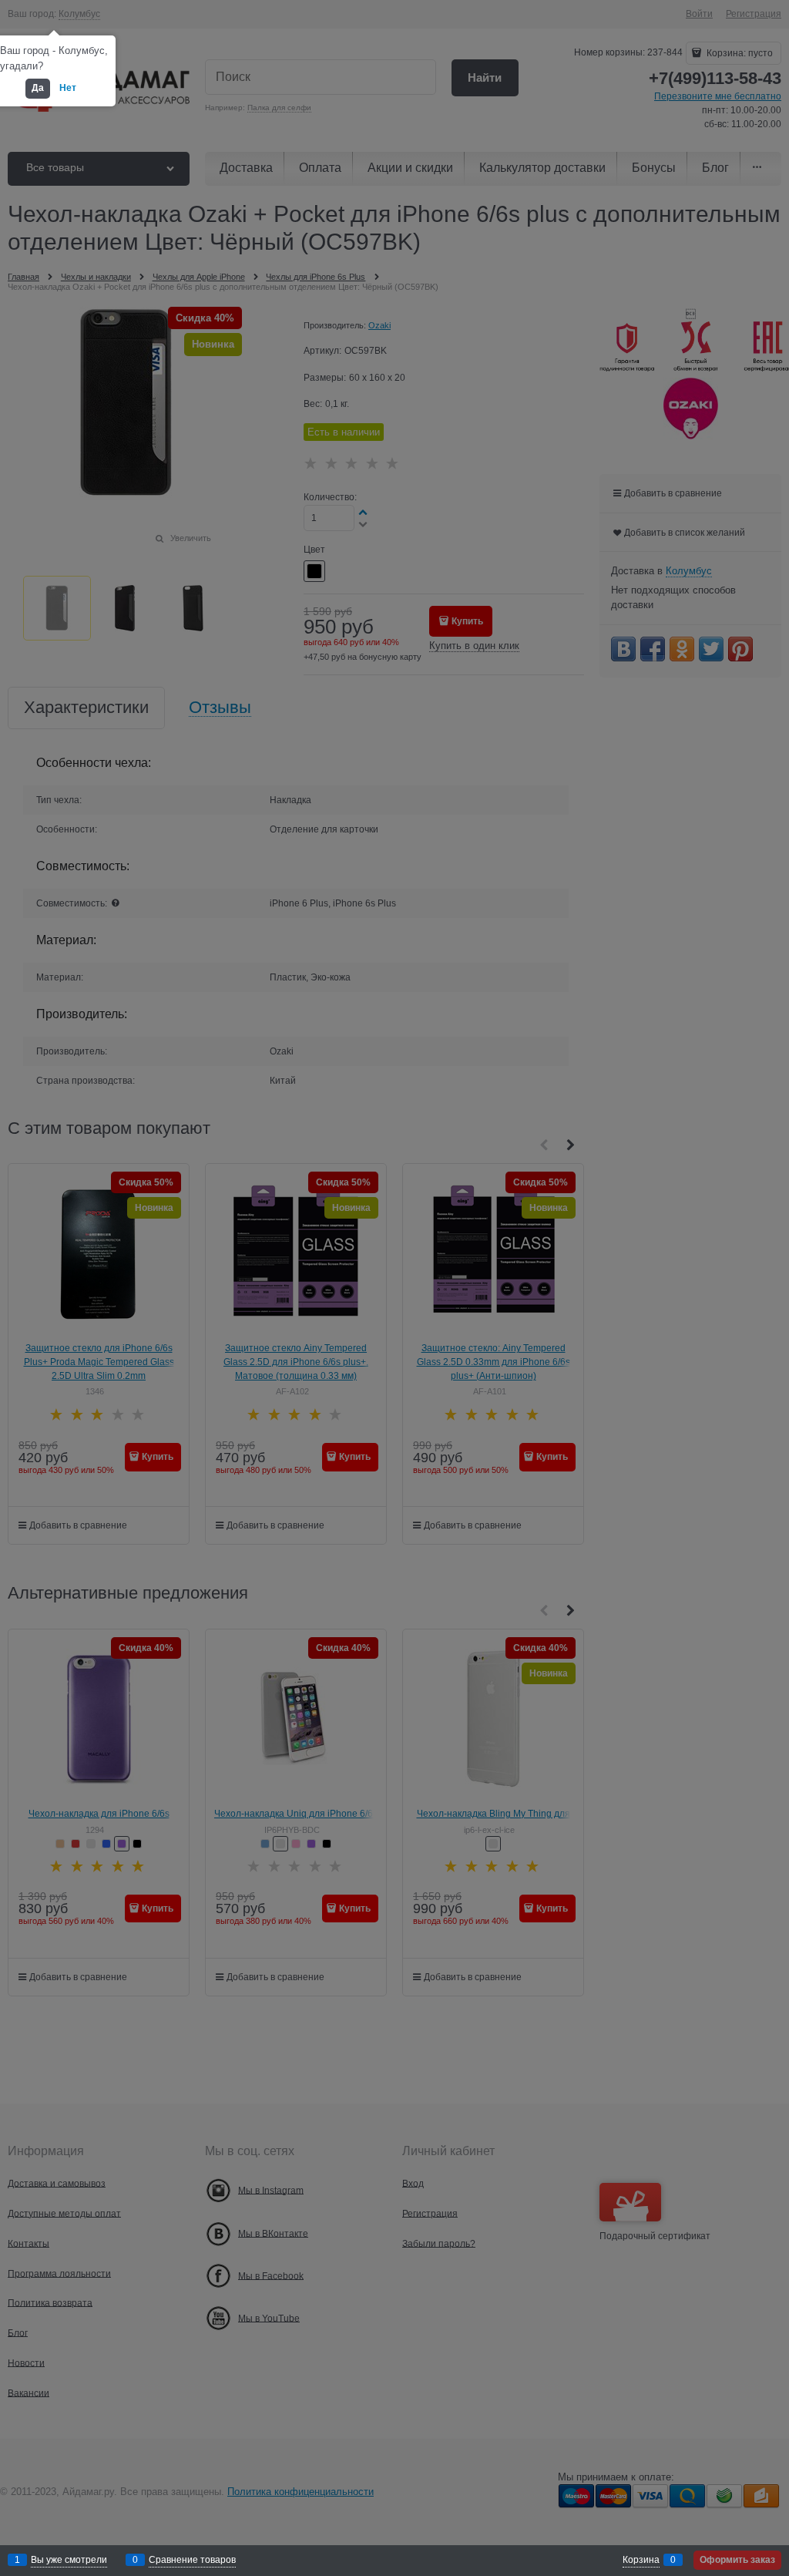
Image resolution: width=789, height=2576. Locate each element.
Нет (68, 88)
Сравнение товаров (192, 2560)
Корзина (641, 2560)
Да (38, 88)
